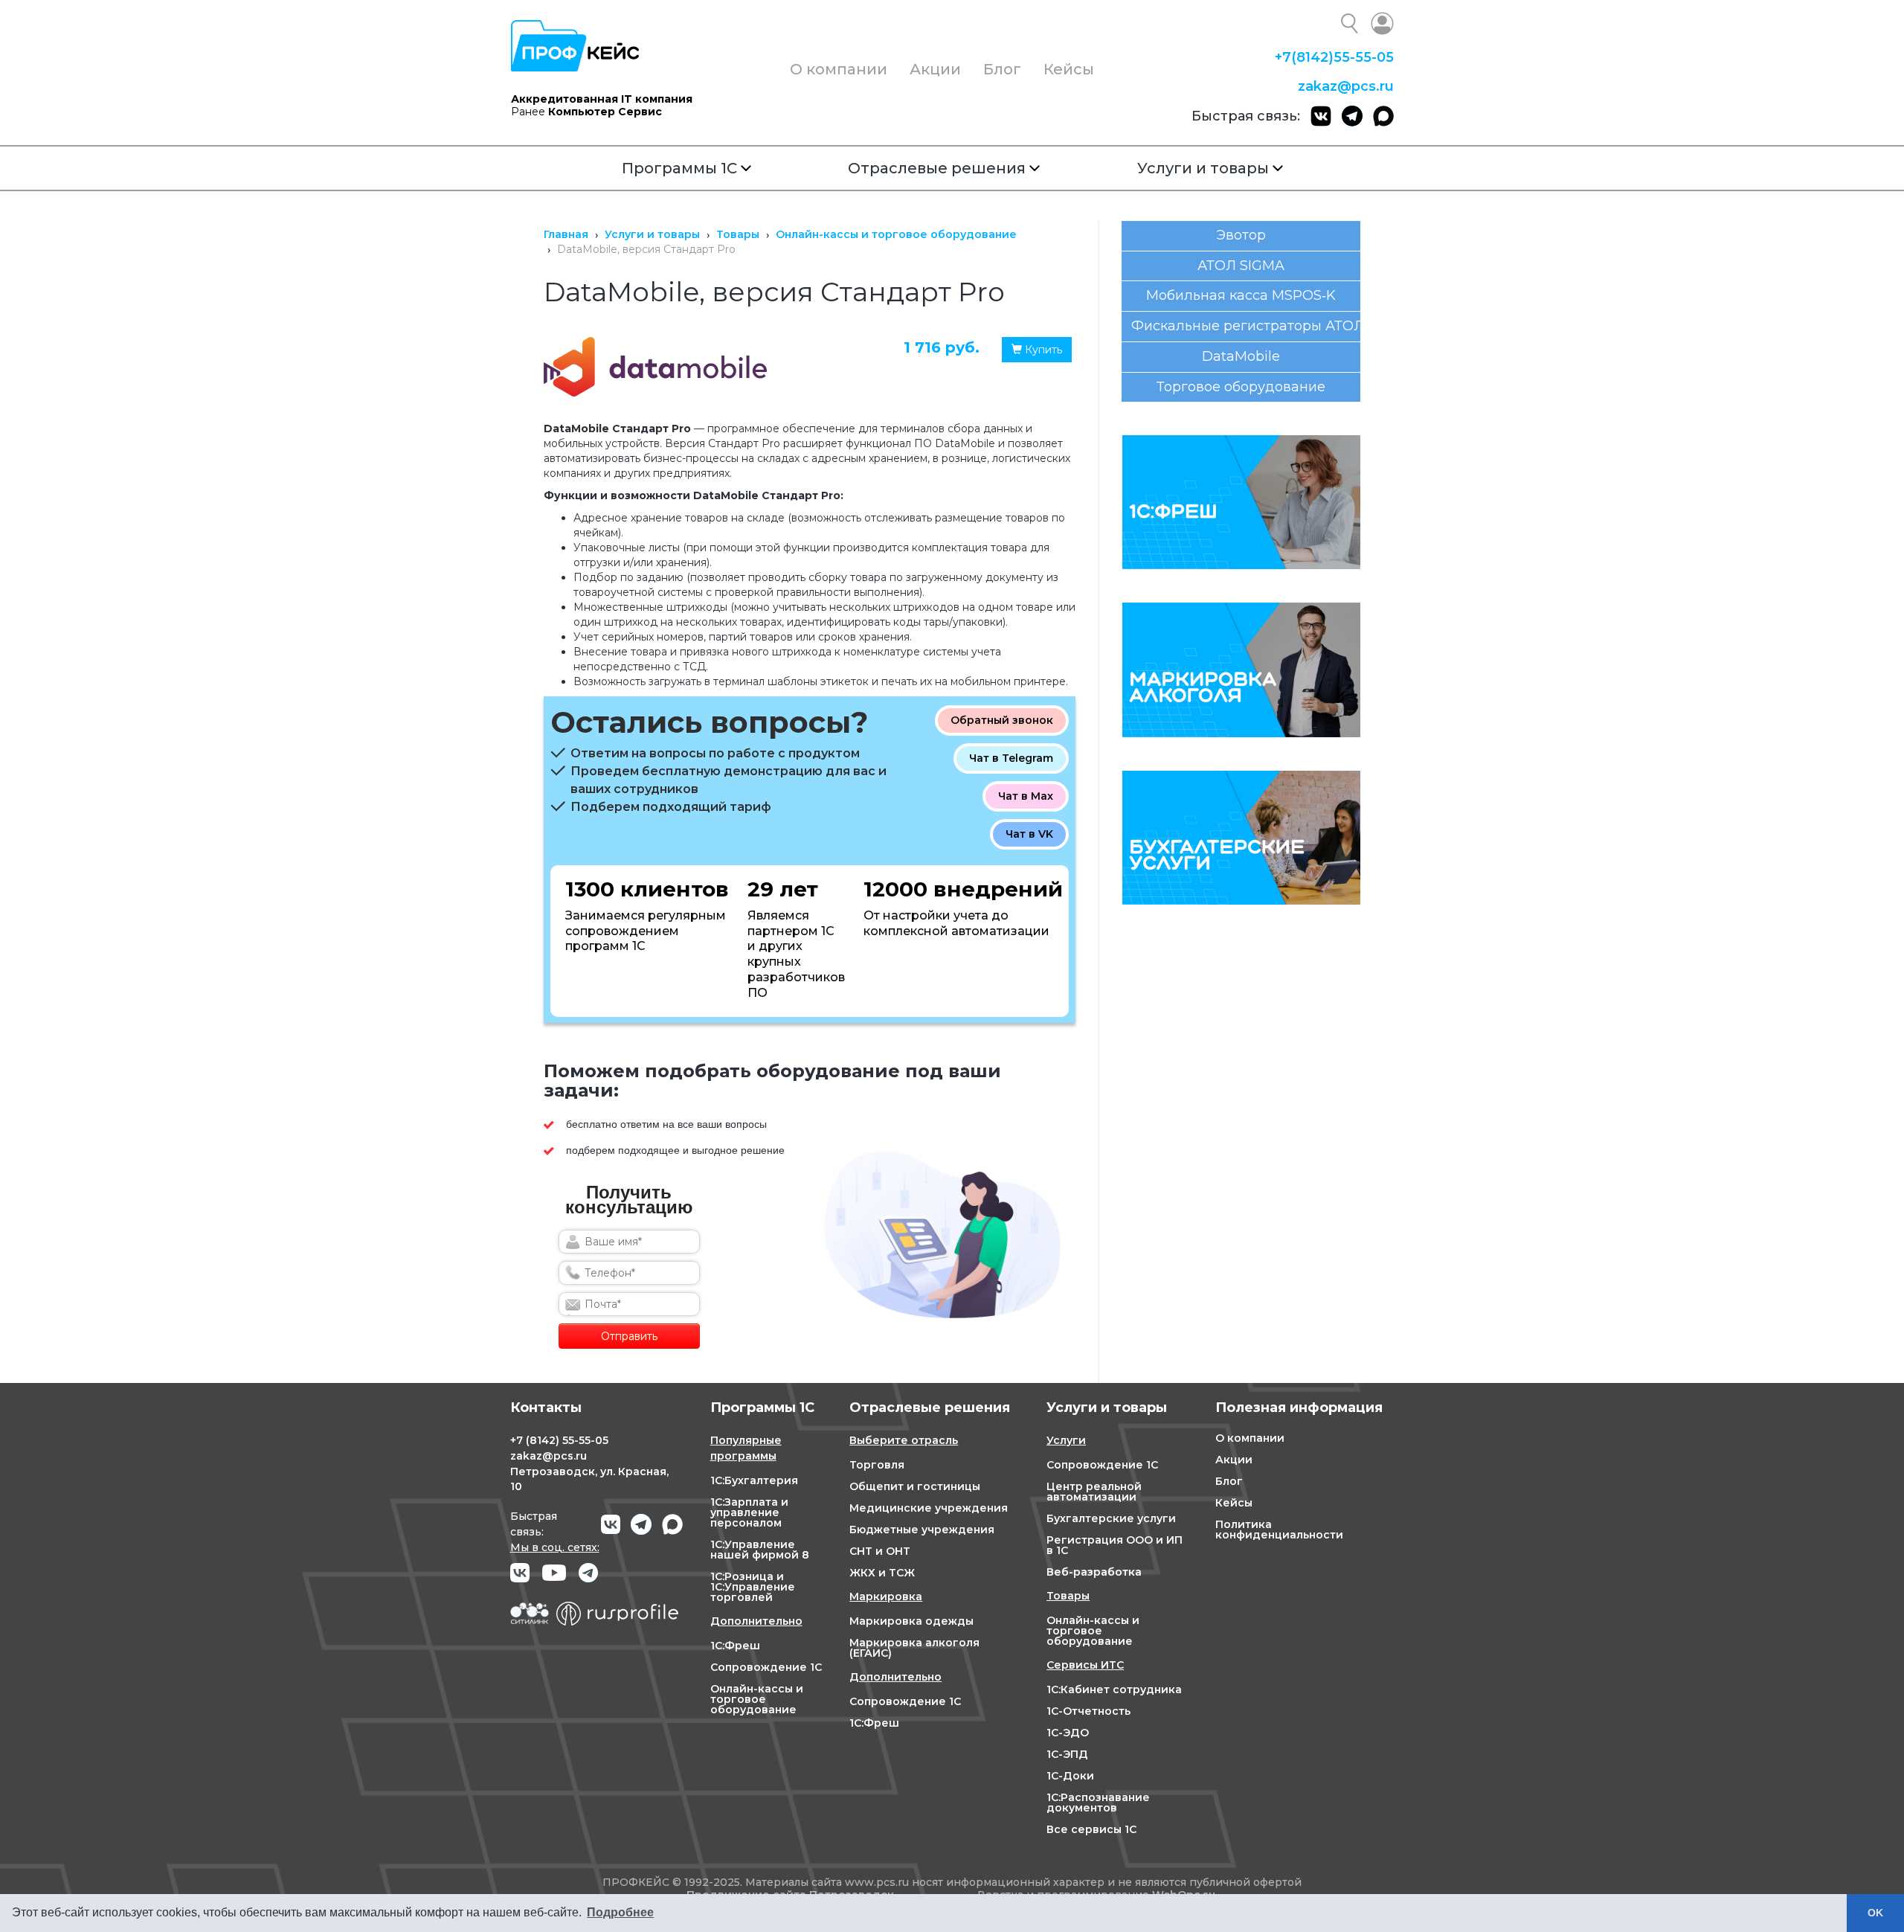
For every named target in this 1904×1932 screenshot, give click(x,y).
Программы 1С (679, 168)
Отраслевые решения (937, 168)
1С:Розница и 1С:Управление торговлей (753, 1587)
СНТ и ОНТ (880, 1551)
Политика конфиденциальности (1279, 1530)
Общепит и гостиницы (915, 1486)
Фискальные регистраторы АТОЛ (1246, 326)
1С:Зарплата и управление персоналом (749, 1512)
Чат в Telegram (1011, 758)
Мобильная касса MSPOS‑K (1241, 295)
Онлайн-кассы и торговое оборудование (757, 1699)
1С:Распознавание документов (1098, 1803)
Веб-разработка (1094, 1572)
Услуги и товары (1203, 168)
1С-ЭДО (1068, 1733)
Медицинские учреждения (929, 1508)
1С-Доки (1070, 1776)
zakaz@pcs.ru (1346, 86)
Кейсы (1069, 69)
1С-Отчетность (1088, 1711)
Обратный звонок (1002, 720)
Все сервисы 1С (1091, 1829)
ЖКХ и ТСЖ (882, 1573)
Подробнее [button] (620, 1912)
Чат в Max (1026, 796)
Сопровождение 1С (766, 1667)
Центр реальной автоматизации (1094, 1492)
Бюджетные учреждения (922, 1530)
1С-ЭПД (1067, 1754)
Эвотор (1241, 235)
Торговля (877, 1465)
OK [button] (1875, 1913)
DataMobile (1241, 356)
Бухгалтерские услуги (1111, 1518)
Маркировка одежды (911, 1621)
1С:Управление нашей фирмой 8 (760, 1550)
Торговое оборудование (1241, 387)
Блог (1002, 69)
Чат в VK (1029, 834)
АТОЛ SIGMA (1241, 266)
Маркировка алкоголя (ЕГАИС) (914, 1648)
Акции (935, 69)
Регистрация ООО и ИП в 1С (1115, 1545)
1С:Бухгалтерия (754, 1480)
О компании (839, 69)
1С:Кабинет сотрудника (1114, 1689)
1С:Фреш (735, 1646)
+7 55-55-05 (1334, 57)
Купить (1042, 350)
